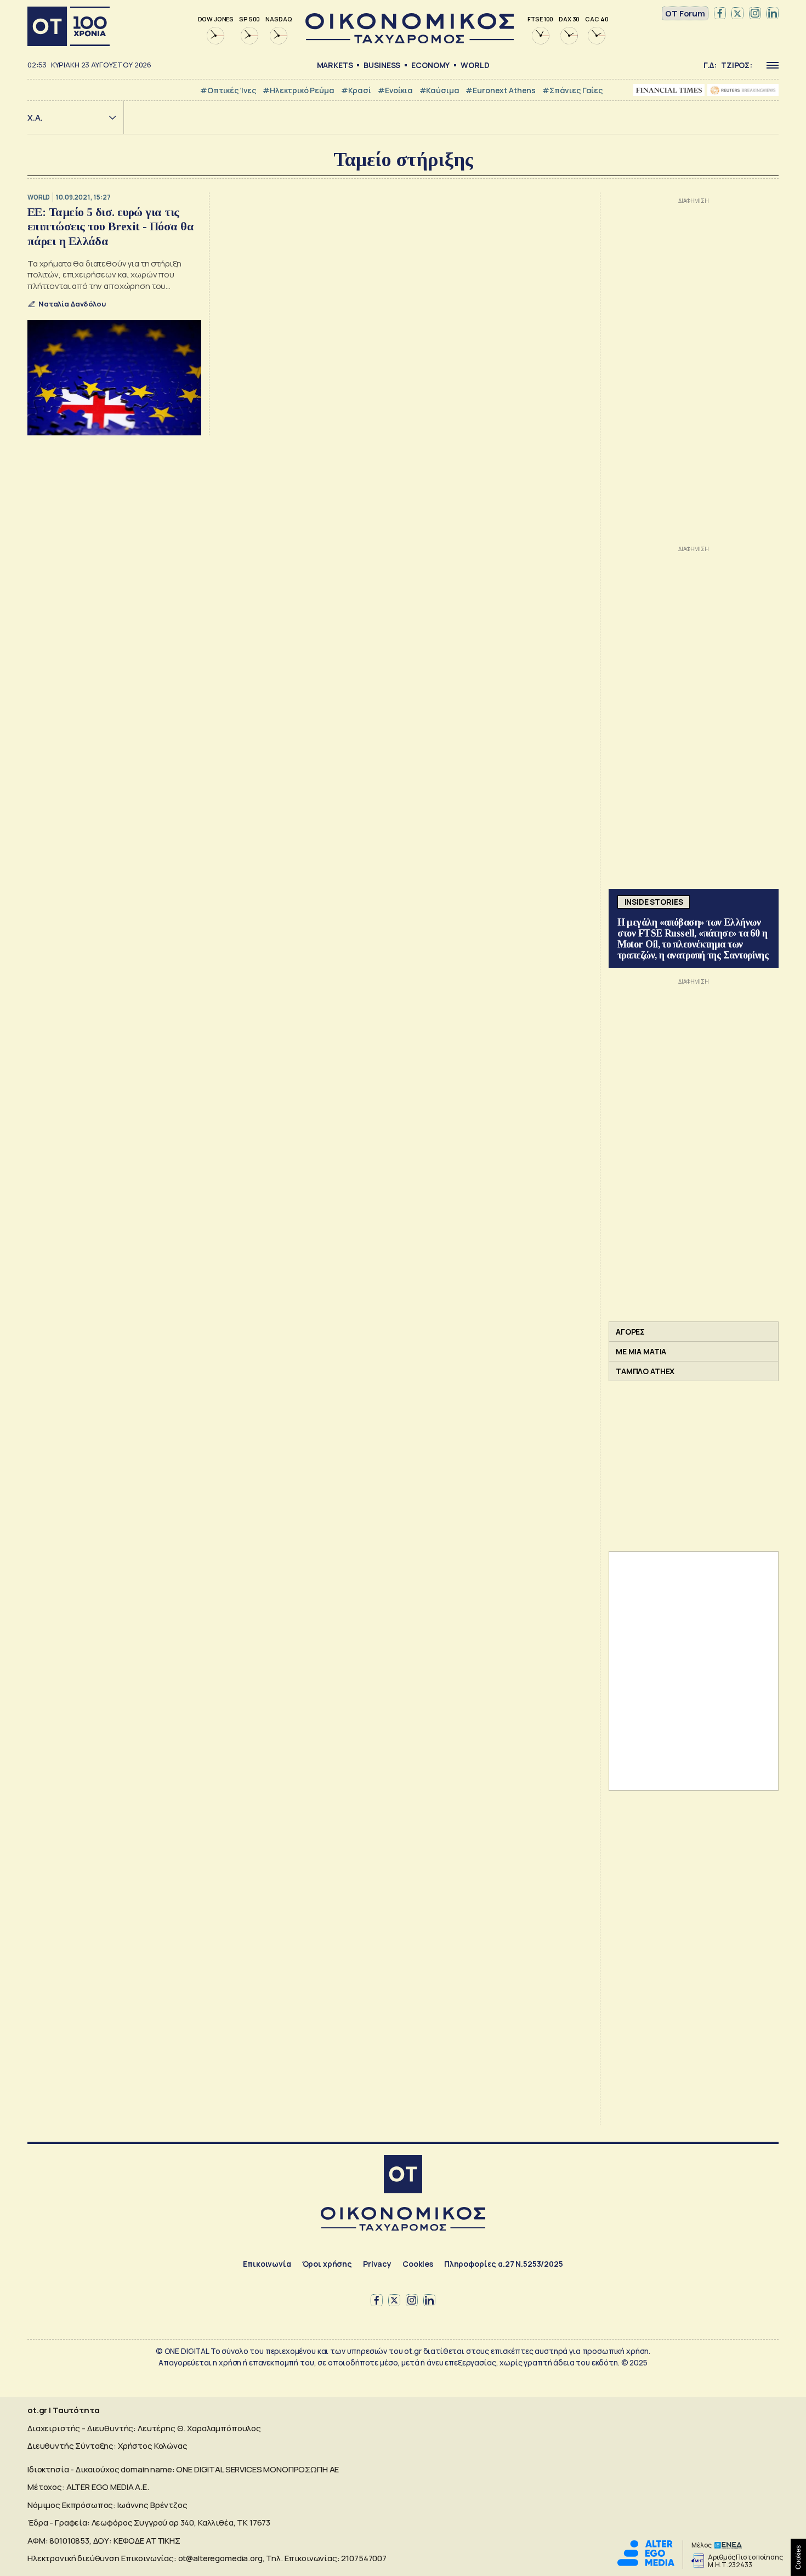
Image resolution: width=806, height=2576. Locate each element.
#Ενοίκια (395, 90)
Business (382, 65)
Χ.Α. (35, 118)
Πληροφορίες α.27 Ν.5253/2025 (504, 2264)
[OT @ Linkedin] (773, 14)
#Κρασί (356, 90)
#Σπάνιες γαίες (572, 90)
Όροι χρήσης (327, 2264)
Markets (335, 65)
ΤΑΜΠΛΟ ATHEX (645, 1371)
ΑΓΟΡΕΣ (630, 1332)
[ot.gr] (410, 40)
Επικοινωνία (267, 2264)
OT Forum (685, 13)
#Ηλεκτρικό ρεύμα (299, 90)
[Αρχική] (69, 26)
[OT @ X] (737, 14)
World (475, 65)
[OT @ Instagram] (755, 14)
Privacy (377, 2264)
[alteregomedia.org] (646, 2563)
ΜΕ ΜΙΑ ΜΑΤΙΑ (641, 1351)
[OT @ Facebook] (720, 14)
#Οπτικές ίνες (228, 90)
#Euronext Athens (501, 90)
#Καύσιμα (439, 90)
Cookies (418, 2264)
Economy (430, 65)
